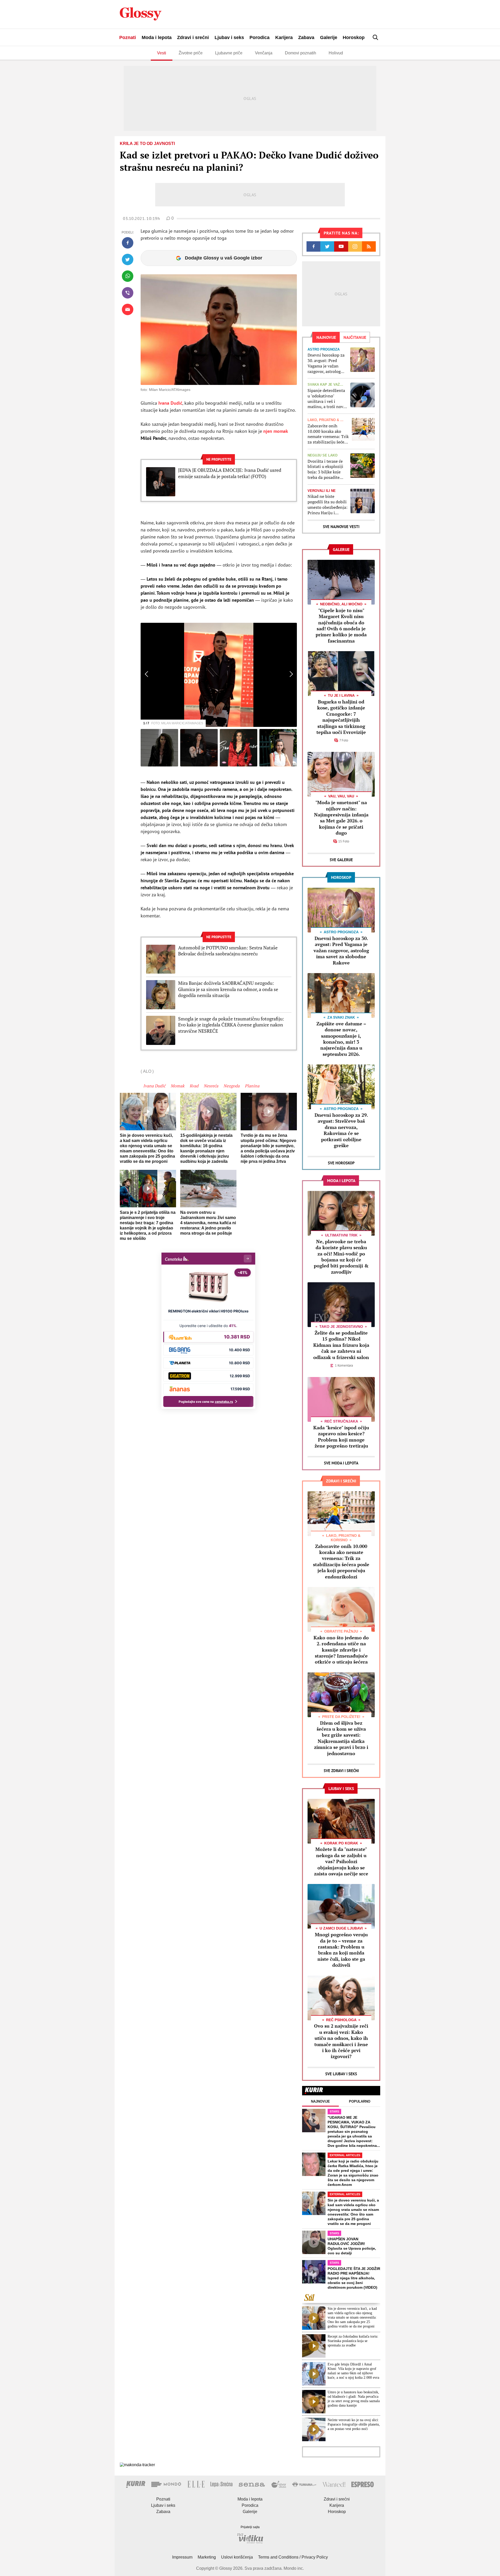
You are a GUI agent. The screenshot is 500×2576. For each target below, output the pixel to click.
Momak (177, 1086)
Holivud (336, 53)
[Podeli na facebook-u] (128, 243)
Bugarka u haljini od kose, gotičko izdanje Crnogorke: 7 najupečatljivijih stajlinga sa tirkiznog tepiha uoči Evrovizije (341, 717)
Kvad (194, 1086)
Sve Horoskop (341, 1163)
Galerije (329, 37)
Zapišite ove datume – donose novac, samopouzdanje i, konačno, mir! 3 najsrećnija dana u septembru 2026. (341, 1039)
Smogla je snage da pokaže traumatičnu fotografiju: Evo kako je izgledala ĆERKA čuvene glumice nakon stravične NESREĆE (231, 1025)
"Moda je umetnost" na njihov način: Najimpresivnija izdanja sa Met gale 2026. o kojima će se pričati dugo (341, 818)
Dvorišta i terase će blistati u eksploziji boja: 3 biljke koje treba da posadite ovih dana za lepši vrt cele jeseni (327, 469)
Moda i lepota (157, 37)
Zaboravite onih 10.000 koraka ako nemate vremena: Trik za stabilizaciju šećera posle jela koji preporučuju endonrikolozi (328, 434)
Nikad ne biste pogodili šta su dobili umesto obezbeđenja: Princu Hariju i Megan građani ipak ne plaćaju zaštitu (327, 505)
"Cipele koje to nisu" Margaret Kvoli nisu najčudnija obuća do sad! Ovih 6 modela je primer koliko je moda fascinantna (341, 626)
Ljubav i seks (229, 37)
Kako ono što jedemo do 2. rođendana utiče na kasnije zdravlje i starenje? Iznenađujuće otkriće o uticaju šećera (341, 1650)
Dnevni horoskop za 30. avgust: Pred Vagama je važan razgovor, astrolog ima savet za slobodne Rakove (326, 363)
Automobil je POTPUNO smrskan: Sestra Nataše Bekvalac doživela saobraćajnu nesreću (228, 951)
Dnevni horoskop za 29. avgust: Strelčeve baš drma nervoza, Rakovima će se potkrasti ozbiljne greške (341, 1130)
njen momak (275, 431)
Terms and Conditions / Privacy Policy (293, 2557)
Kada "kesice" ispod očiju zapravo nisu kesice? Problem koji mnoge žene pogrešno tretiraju (341, 1437)
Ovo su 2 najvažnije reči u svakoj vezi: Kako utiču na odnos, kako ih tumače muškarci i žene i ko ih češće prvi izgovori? (341, 2041)
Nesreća (211, 1086)
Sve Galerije (341, 860)
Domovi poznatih (301, 53)
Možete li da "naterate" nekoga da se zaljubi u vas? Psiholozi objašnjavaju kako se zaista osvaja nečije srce (341, 1861)
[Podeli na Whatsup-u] (128, 276)
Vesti (162, 53)
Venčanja (264, 53)
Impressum (182, 2557)
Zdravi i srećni (193, 37)
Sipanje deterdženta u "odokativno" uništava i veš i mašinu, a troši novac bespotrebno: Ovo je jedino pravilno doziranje (327, 399)
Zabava (306, 37)
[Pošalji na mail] (128, 309)
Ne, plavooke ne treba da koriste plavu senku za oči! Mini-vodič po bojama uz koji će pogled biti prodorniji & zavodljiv (341, 1257)
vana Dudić (171, 403)
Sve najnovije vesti (341, 527)
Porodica (260, 37)
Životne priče (191, 53)
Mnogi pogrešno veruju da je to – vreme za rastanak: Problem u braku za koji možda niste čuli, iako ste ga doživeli (341, 1950)
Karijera (284, 37)
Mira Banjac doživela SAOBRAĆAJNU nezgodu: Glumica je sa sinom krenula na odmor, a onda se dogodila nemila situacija (228, 989)
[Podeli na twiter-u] (128, 259)
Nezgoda (232, 1086)
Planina (252, 1086)
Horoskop (354, 37)
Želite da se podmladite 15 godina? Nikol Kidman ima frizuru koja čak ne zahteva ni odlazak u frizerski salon (341, 1345)
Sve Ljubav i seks (341, 2074)
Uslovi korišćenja (237, 2557)
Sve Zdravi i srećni (341, 1771)
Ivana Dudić (154, 1086)
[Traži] (376, 37)
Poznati (128, 37)
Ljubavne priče (229, 53)
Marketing (207, 2557)
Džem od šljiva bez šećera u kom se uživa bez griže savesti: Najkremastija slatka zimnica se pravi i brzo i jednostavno (341, 1738)
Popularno (360, 2101)
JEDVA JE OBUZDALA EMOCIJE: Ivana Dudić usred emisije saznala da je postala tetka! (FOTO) (230, 473)
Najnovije (320, 2101)
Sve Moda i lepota (341, 1463)
